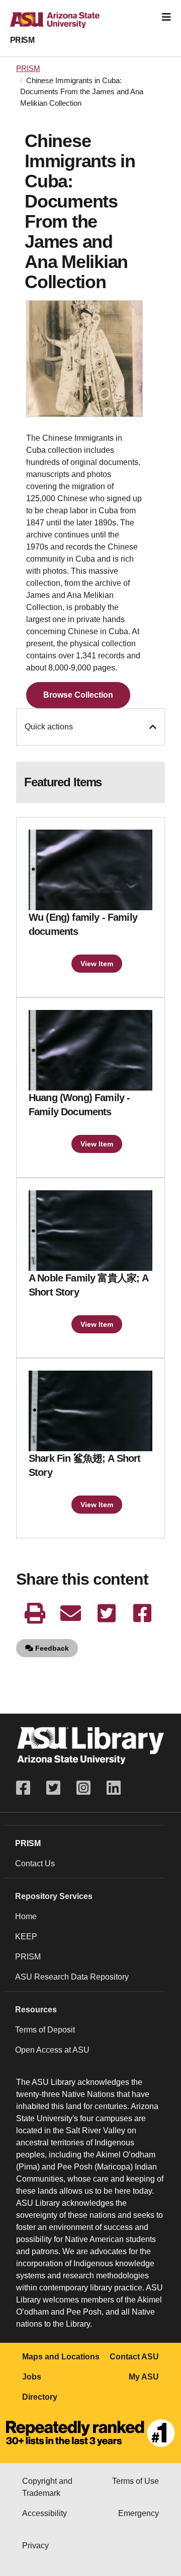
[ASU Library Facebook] (27, 1788)
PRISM (22, 40)
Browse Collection (78, 695)
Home (26, 1916)
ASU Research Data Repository (72, 1977)
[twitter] (106, 1613)
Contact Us (35, 1863)
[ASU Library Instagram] (83, 1788)
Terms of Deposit (45, 2030)
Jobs (32, 2377)
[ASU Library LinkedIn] (114, 1788)
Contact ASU (134, 2357)
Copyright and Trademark (47, 2487)
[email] (71, 1613)
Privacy (35, 2546)
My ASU (144, 2377)
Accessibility (44, 2513)
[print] (35, 1613)
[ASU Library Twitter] (53, 1788)
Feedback (51, 1648)
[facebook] (142, 1613)
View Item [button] (97, 964)
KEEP (26, 1937)
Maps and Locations (61, 2357)
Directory (40, 2397)
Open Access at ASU (52, 2050)
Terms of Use (135, 2481)
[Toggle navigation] (166, 17)
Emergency (139, 2513)
